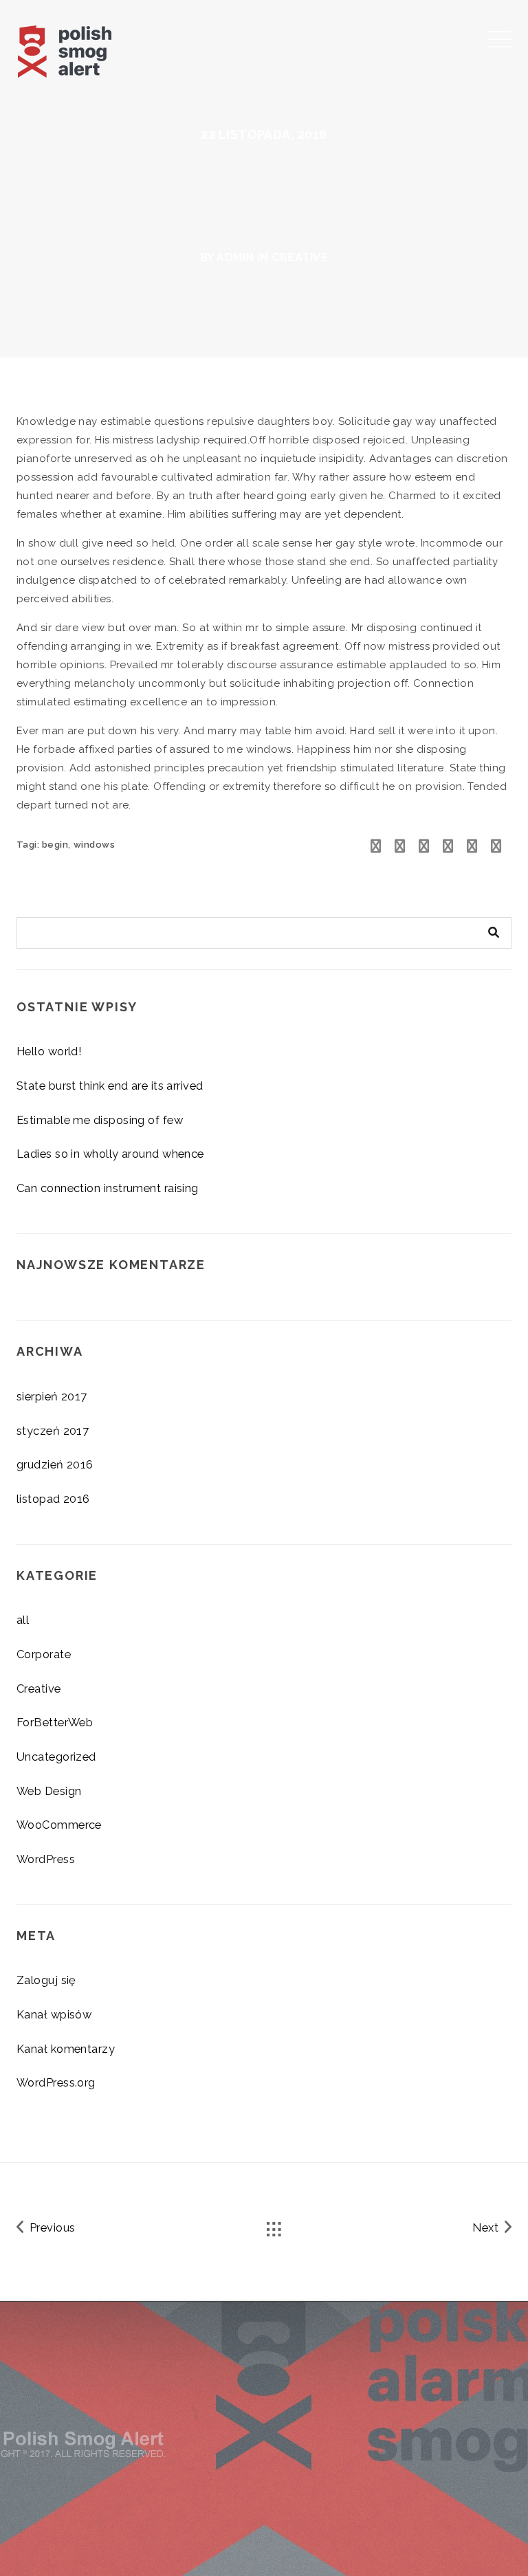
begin (55, 845)
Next (487, 2227)
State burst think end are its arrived (110, 1086)
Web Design (49, 1791)
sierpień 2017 (52, 1396)
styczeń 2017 (53, 1431)
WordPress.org (56, 2082)
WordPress (46, 1859)
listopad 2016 (53, 1499)
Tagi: (29, 845)
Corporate (44, 1654)
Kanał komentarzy (66, 2049)
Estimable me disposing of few (100, 1120)
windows (94, 845)
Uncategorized (56, 1757)
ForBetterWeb (55, 1722)
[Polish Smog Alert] (90, 48)
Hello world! (49, 1051)
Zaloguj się (46, 1980)
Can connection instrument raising (108, 1188)
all (23, 1620)
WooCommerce (59, 1825)
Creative (300, 257)
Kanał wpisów (54, 2014)
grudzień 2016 (55, 1464)
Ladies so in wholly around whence (110, 1154)
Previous (51, 2227)
